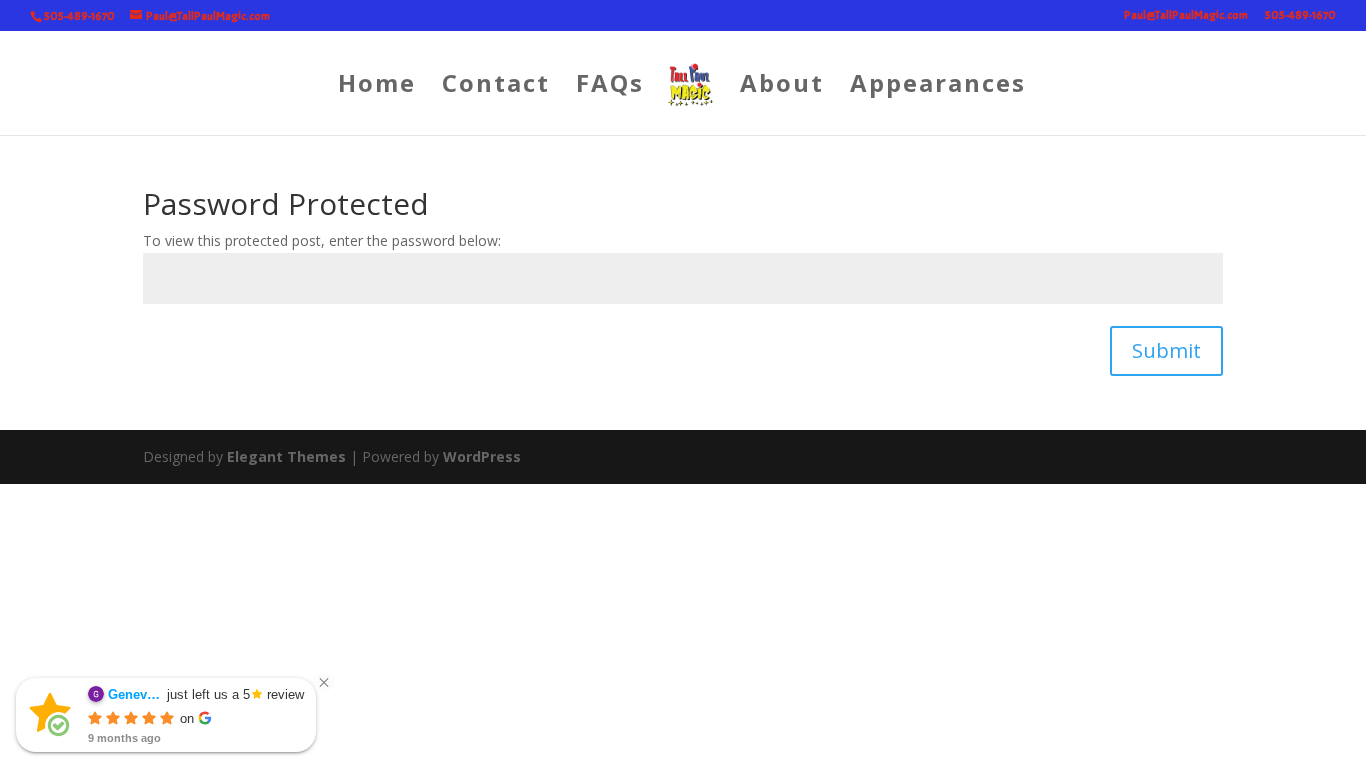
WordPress (482, 456)
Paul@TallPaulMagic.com (1186, 16)
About (782, 87)
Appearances (938, 87)
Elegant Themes (286, 456)
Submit (1166, 350)
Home (377, 87)
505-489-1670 (1300, 16)
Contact (496, 87)
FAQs (610, 87)
